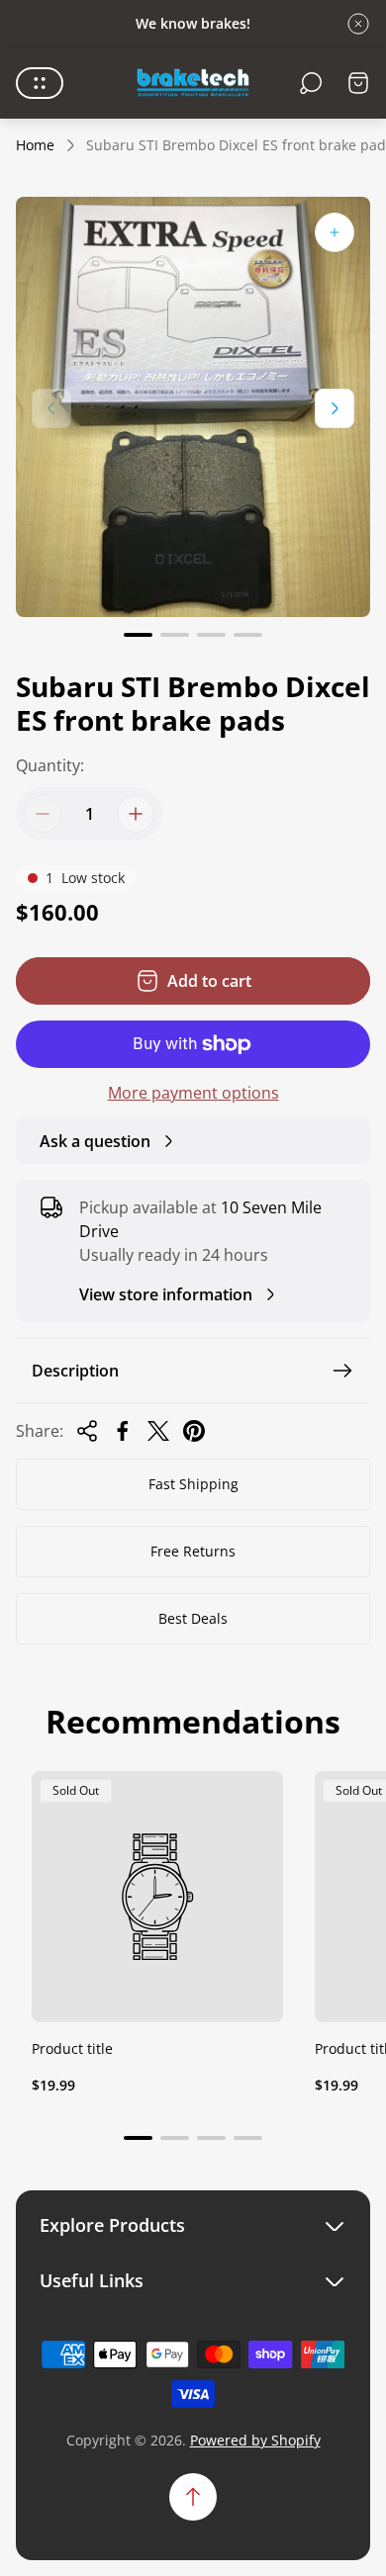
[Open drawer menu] (40, 83)
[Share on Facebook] (123, 1431)
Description (75, 1371)
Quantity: (50, 765)
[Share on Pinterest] (194, 1431)
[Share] (87, 1431)
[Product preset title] (157, 1897)
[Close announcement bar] (358, 24)
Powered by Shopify (255, 2440)
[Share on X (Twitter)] (158, 1431)
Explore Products (112, 2225)
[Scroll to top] (193, 2497)
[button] (138, 635)
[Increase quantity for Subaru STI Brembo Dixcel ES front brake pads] (136, 814)
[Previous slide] (51, 408)
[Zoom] (335, 232)
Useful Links (92, 2281)
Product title (72, 2048)
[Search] (311, 83)
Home (35, 145)
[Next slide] (335, 408)
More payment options (193, 1093)
